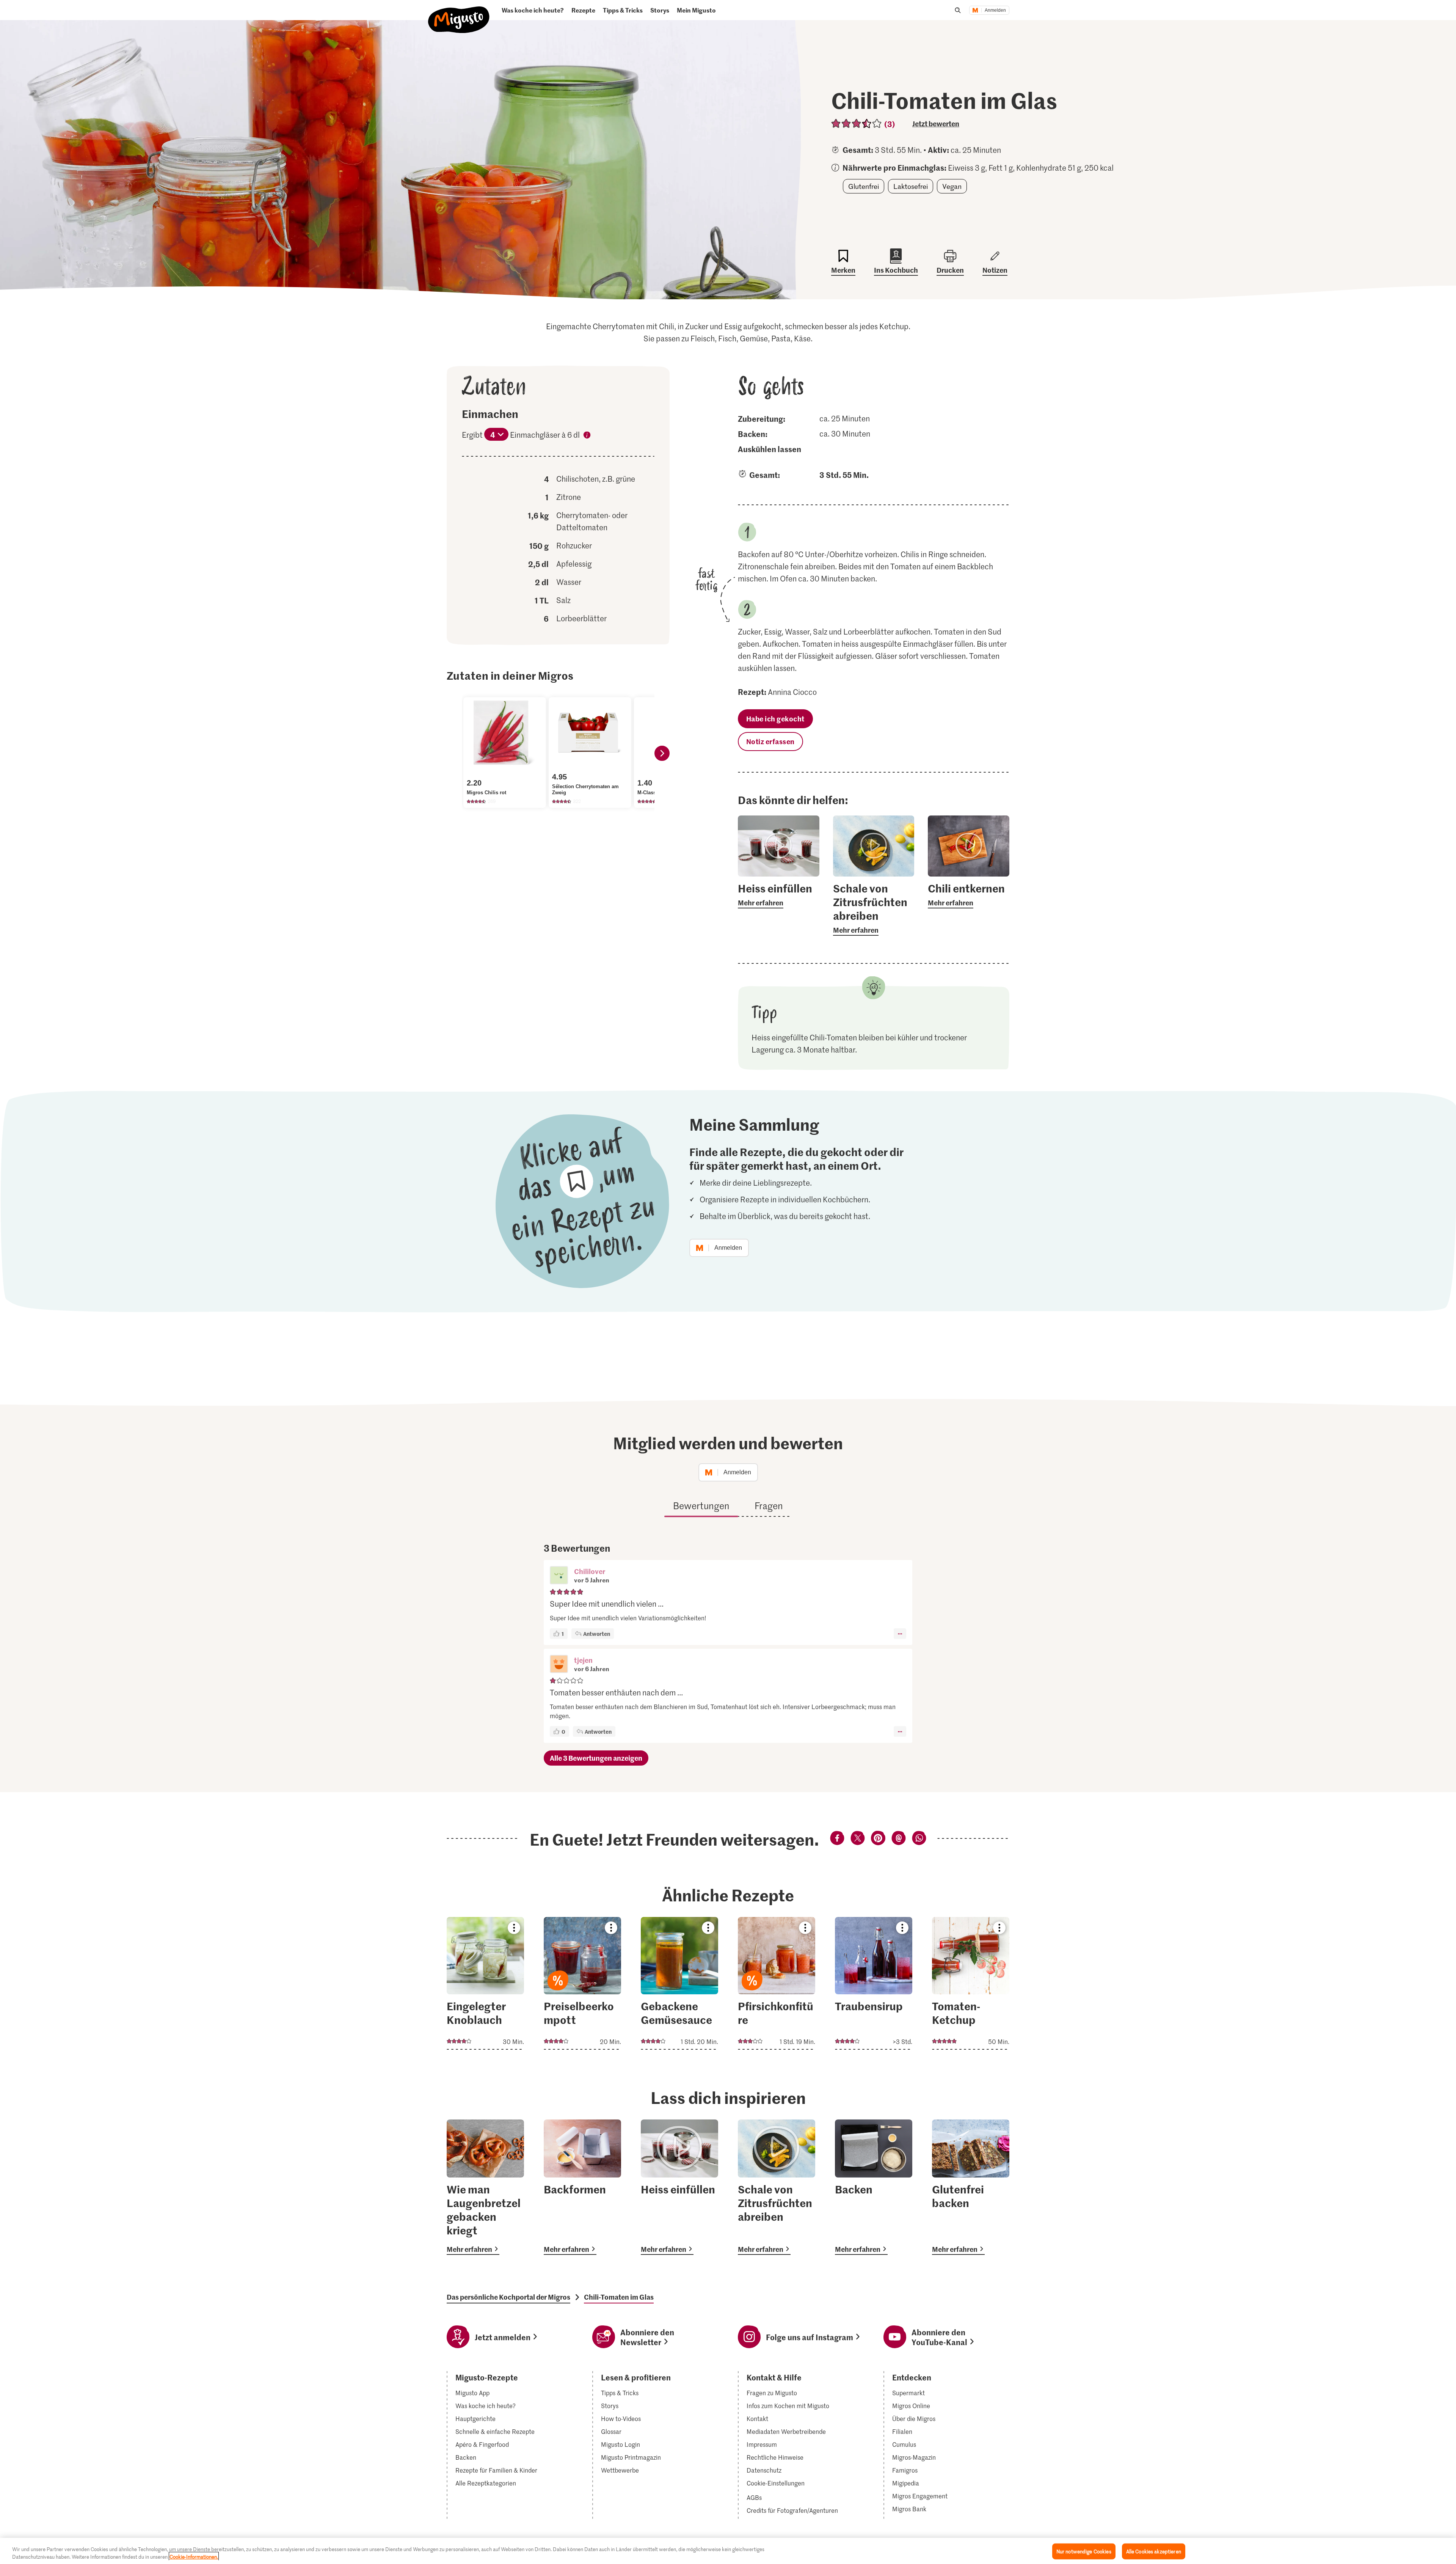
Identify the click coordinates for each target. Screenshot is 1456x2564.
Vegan (952, 186)
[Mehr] (900, 1634)
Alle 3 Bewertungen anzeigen (596, 1758)
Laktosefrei (911, 186)
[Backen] (874, 2187)
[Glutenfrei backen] (971, 2187)
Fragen (769, 1506)
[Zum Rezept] (485, 1983)
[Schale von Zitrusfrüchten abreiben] (777, 2187)
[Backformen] (582, 2187)
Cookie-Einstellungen (776, 2483)
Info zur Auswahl (587, 436)
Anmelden (995, 10)
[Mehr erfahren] (779, 895)
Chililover (590, 1571)
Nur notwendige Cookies (1084, 2551)
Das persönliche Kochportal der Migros (508, 2297)
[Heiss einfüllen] (679, 2187)
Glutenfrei (864, 186)
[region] (728, 2551)
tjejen (583, 1660)
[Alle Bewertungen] (857, 123)
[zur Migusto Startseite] (459, 13)
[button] (559, 1576)
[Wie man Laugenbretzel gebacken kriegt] (485, 2187)
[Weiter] (662, 753)
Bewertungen (701, 1506)
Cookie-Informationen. (194, 2556)
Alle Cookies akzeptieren (1154, 2551)
